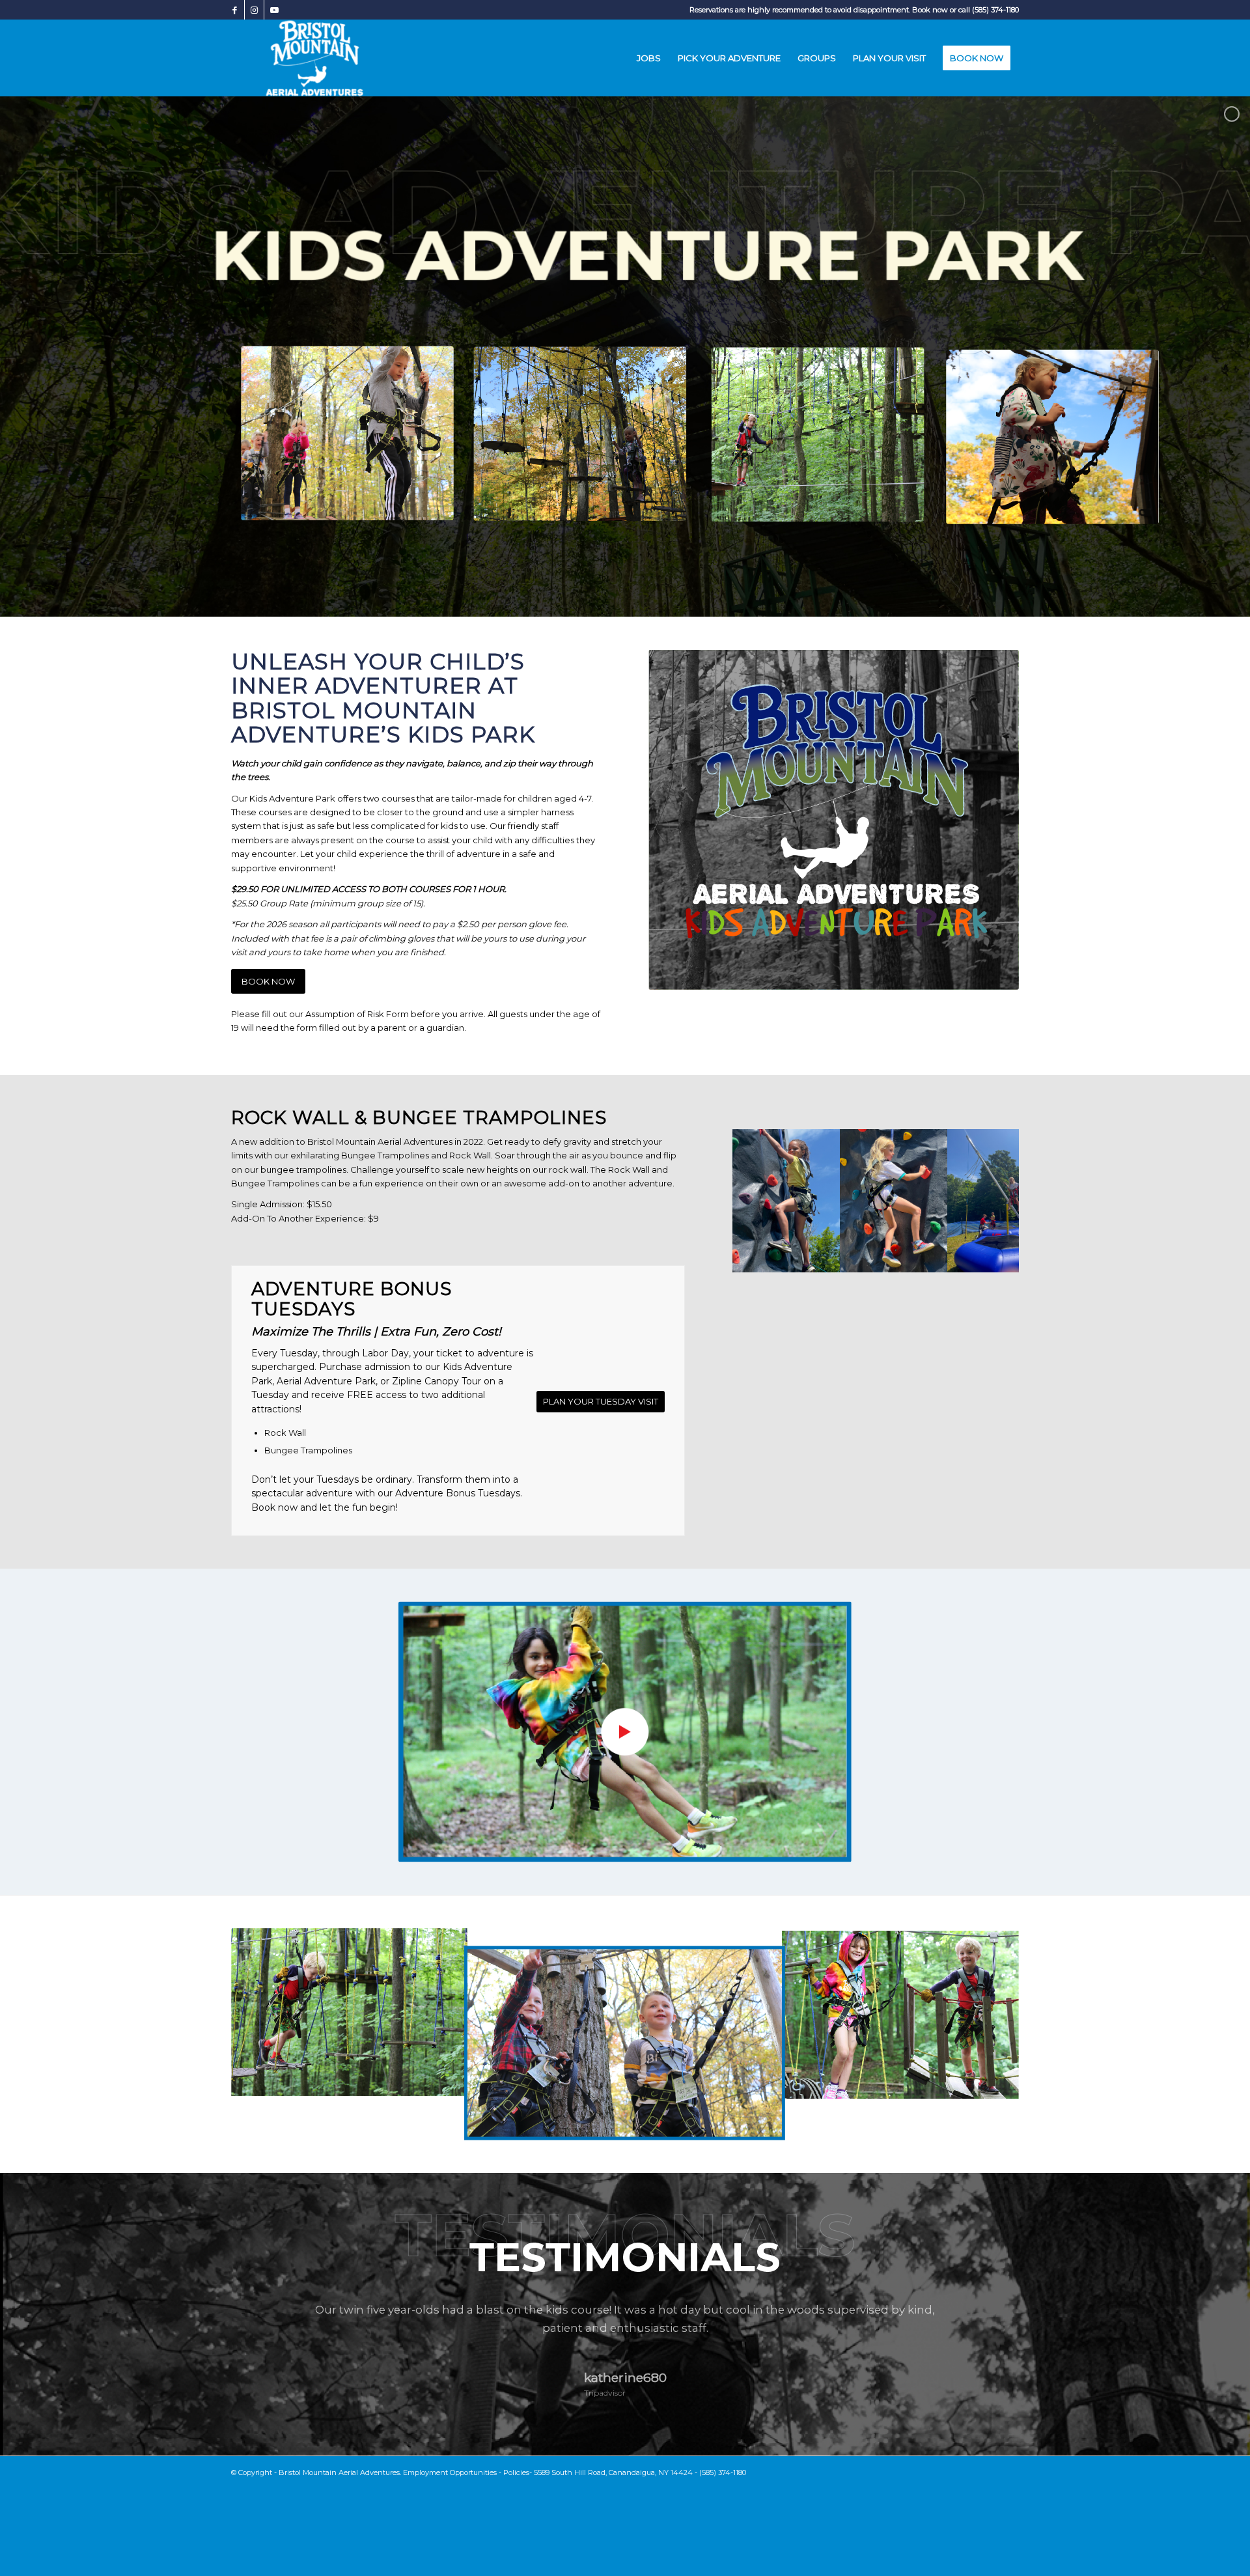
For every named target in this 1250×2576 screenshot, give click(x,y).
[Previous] (762, 1201)
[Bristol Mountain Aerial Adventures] (315, 58)
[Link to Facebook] (235, 10)
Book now (930, 10)
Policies (516, 2472)
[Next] (990, 1201)
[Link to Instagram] (254, 10)
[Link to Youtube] (274, 10)
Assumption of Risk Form (356, 1014)
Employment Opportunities (450, 2472)
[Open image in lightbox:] (826, 1258)
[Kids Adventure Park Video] (625, 1732)
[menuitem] (649, 58)
